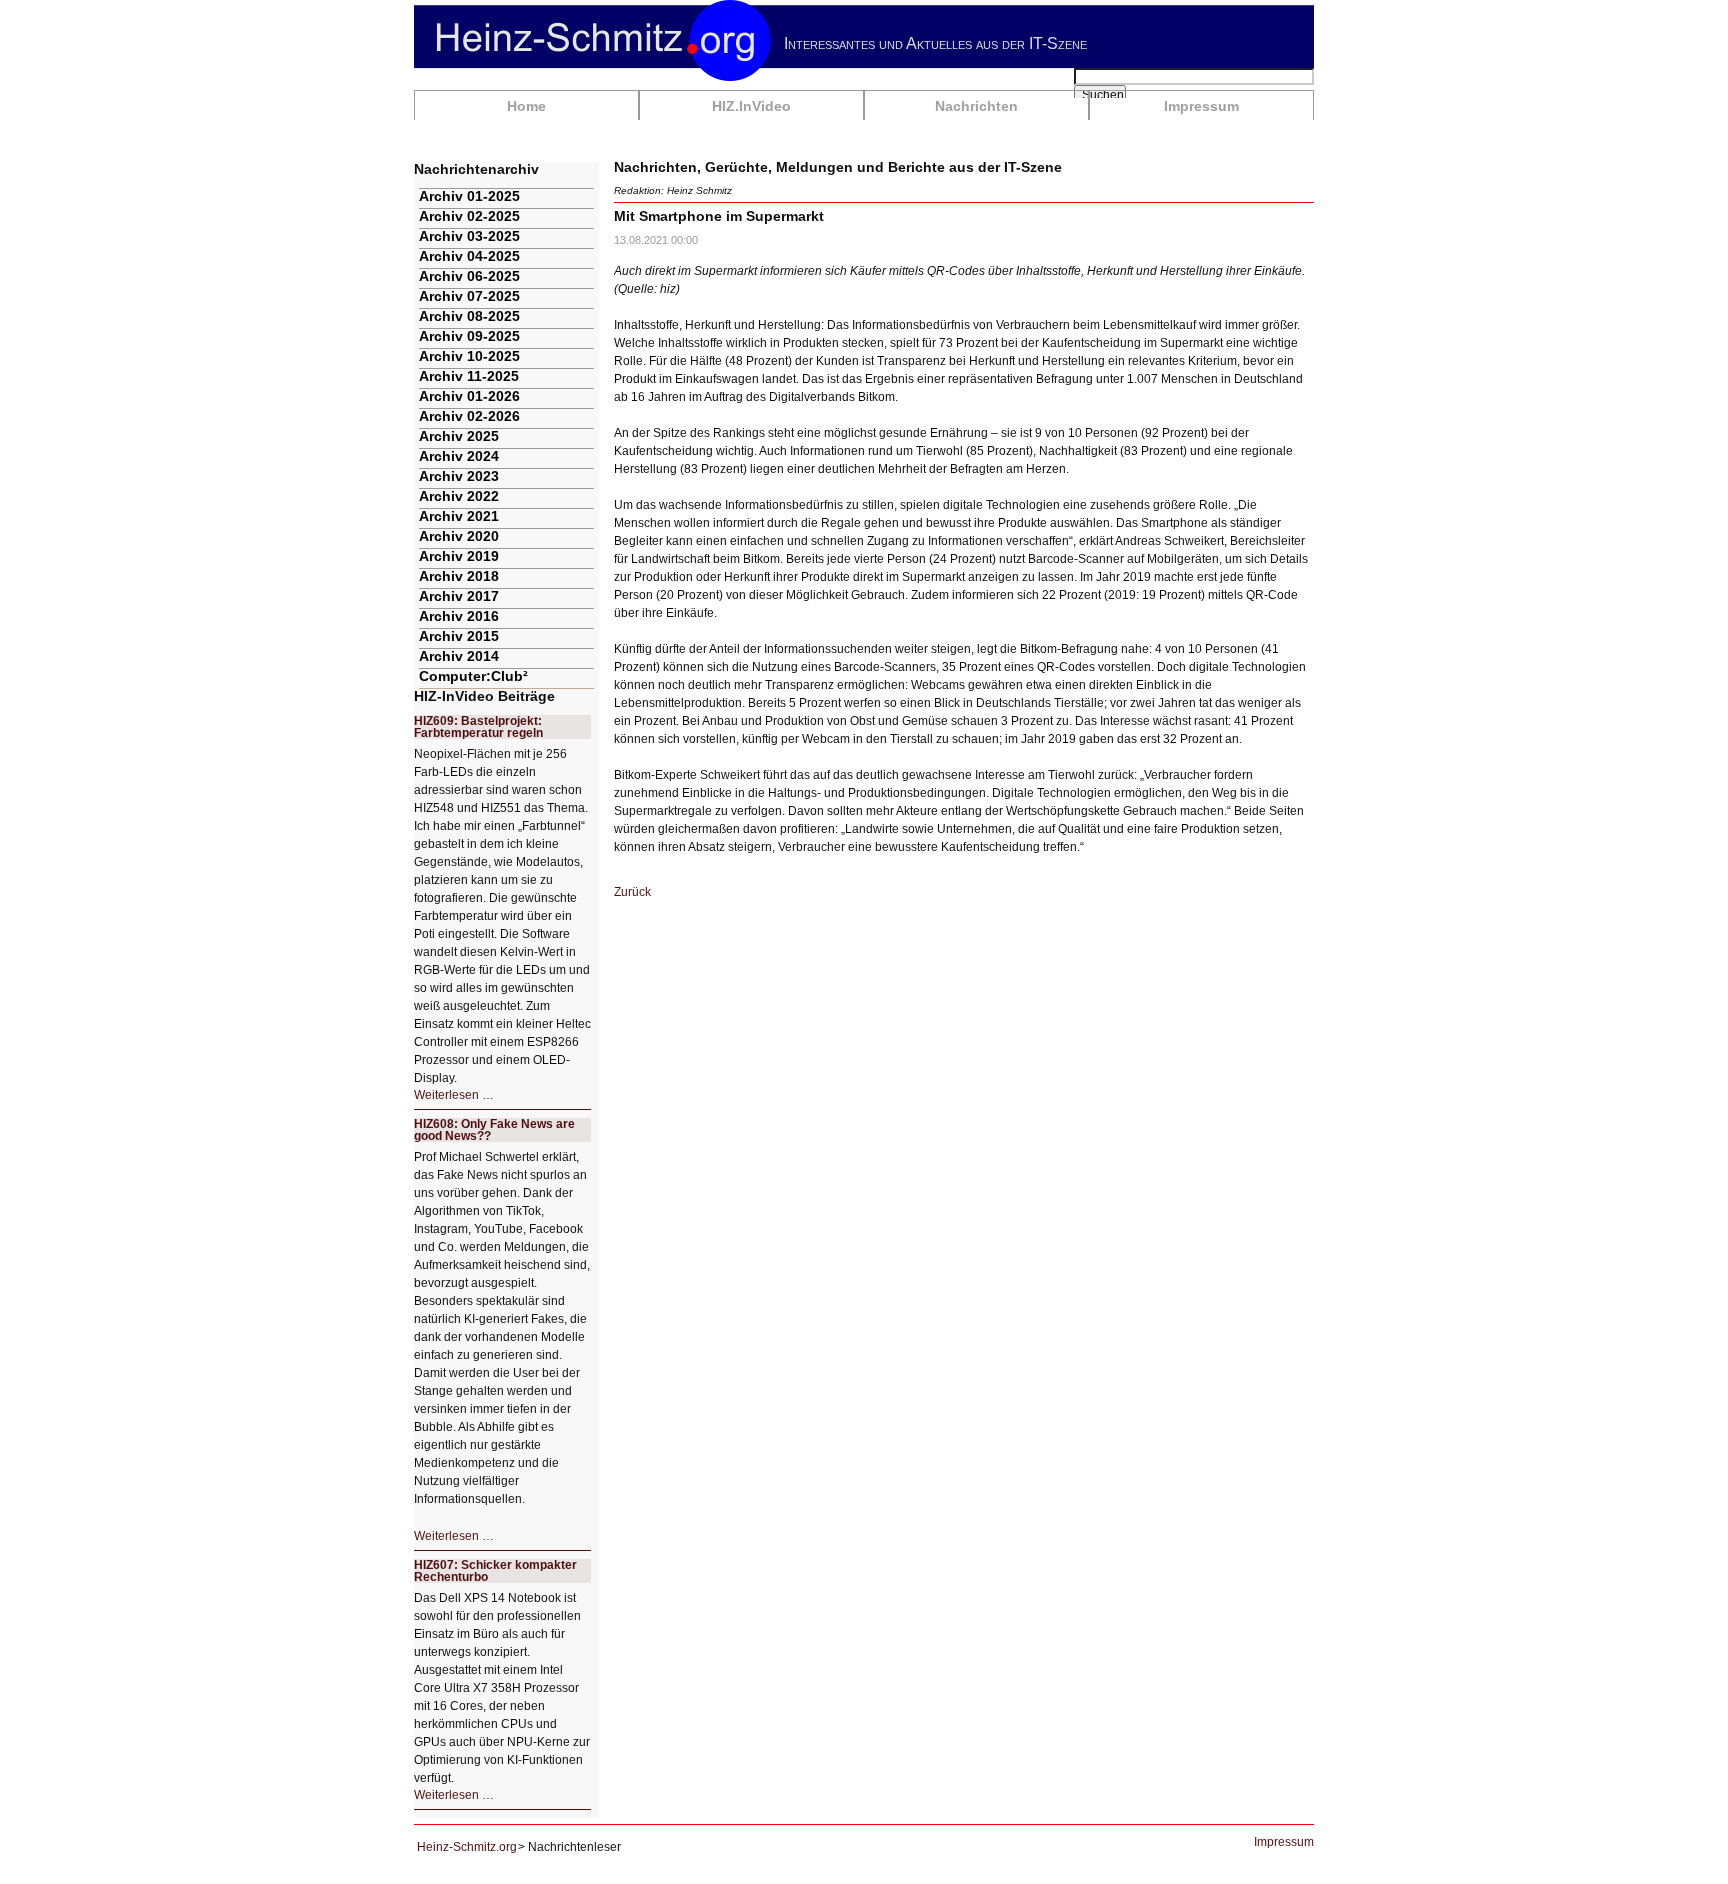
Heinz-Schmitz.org (467, 1847)
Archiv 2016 (459, 616)
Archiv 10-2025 (469, 356)
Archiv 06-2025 (469, 276)
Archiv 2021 (459, 516)
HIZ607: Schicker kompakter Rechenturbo (495, 1571)
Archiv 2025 (459, 436)
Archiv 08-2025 (469, 316)
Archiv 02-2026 (469, 416)
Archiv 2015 (459, 636)
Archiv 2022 (459, 496)
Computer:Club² (473, 676)
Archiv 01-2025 (469, 196)
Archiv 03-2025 (469, 236)
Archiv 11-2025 (469, 376)
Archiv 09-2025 (469, 336)
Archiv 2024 (459, 456)
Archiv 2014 (459, 656)
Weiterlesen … (454, 1095)
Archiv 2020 (459, 536)
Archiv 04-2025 (469, 256)
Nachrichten (976, 106)
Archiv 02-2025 (469, 216)
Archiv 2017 (459, 596)
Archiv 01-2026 (469, 396)
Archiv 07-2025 (469, 296)
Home (526, 106)
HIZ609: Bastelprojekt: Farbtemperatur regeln (478, 727)
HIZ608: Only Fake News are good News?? (494, 1130)
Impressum (1201, 106)
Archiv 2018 (459, 576)
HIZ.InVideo (751, 106)
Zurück (632, 892)
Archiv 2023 (459, 476)
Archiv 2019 (459, 556)
